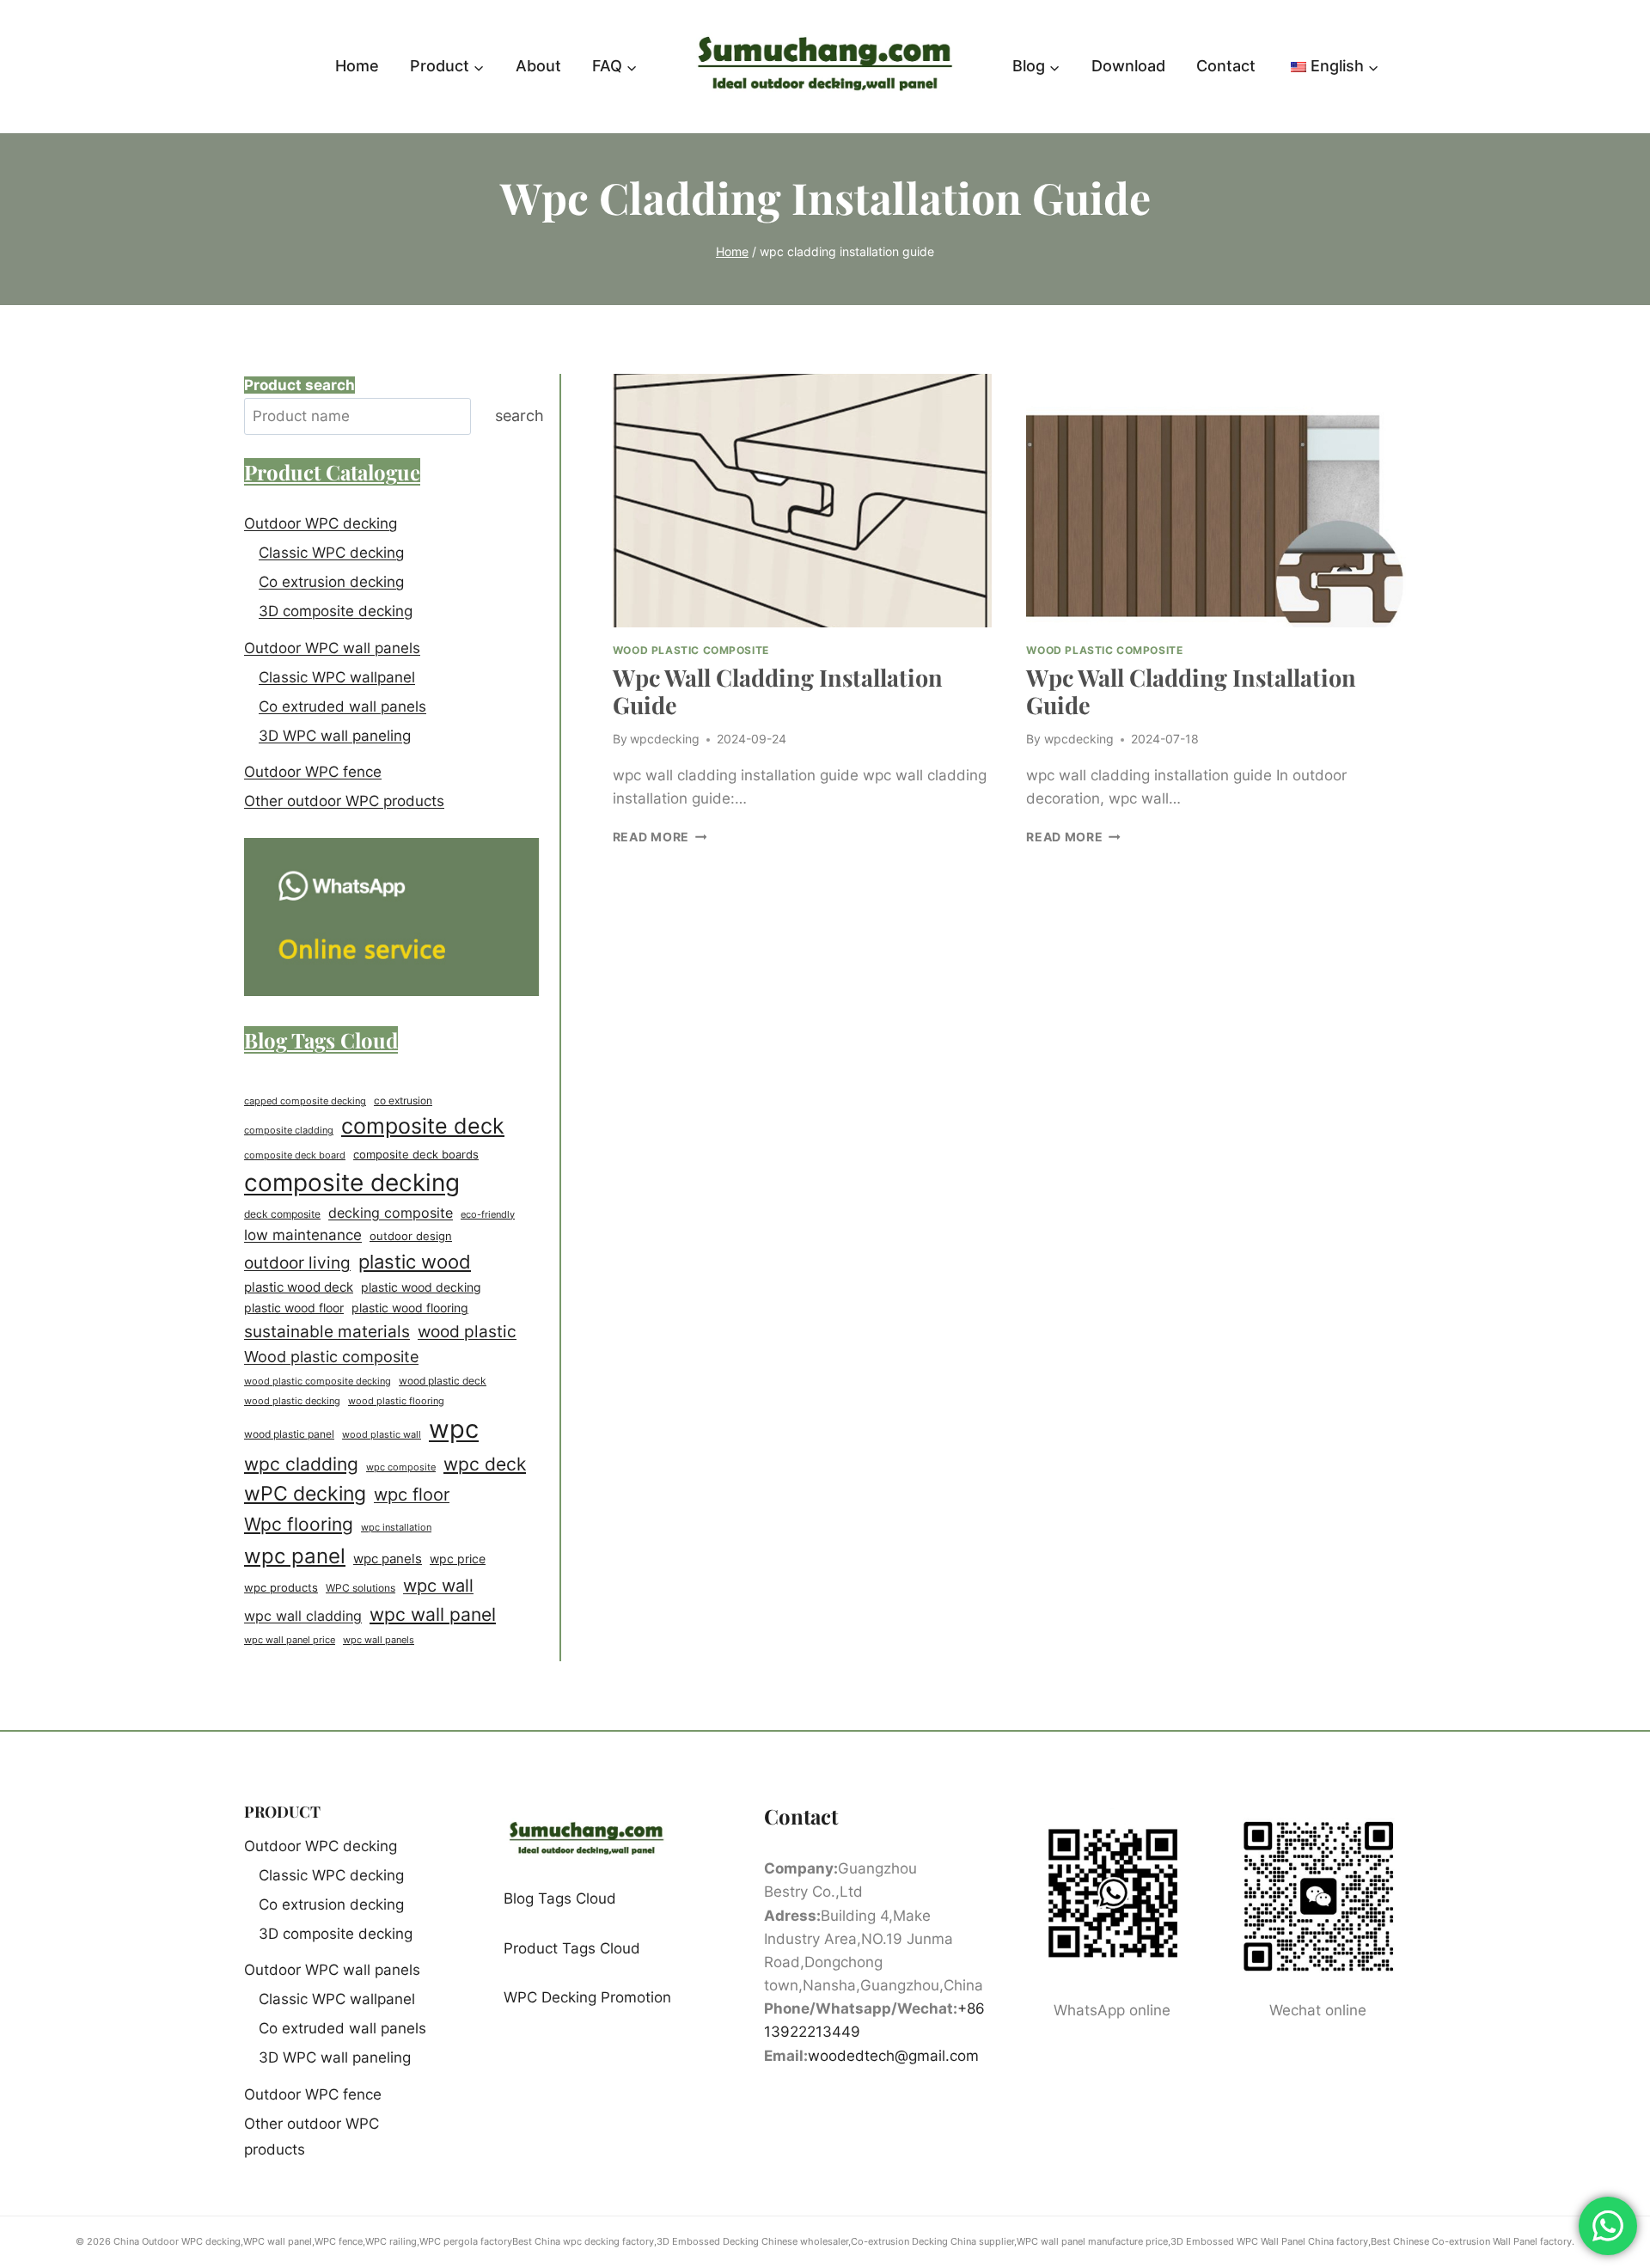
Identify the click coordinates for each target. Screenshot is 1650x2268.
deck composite (282, 1214)
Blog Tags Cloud (560, 1898)
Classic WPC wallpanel (337, 677)
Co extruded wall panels (342, 706)
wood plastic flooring (396, 1401)
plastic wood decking (421, 1287)
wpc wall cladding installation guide (778, 691)
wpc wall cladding (303, 1616)
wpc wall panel (433, 1614)
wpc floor (412, 1495)
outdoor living (297, 1262)
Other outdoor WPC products (344, 801)
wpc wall (438, 1586)
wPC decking (305, 1494)
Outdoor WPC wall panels (332, 648)
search (519, 416)
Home (357, 66)
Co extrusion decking (331, 582)
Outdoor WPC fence (313, 772)
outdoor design (411, 1236)
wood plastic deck (443, 1381)
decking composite (391, 1213)
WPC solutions (361, 1588)
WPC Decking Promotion (587, 1997)
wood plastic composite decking (318, 1381)
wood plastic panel (289, 1434)
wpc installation (396, 1527)
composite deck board (295, 1155)
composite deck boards (416, 1155)
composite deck (423, 1126)
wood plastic (467, 1331)
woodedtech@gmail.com (893, 2056)
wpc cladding (301, 1464)
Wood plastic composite (331, 1357)
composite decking (352, 1183)
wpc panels (388, 1559)
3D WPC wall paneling (335, 736)
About (538, 66)
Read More (660, 837)
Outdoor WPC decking (321, 523)
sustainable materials (327, 1331)
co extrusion (403, 1100)
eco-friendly (488, 1214)
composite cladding (289, 1130)
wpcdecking (665, 739)
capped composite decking (305, 1101)
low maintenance (303, 1235)
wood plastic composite (691, 650)
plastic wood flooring (410, 1308)
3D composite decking (336, 611)
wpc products (281, 1587)
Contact (1226, 66)
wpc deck (485, 1464)
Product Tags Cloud (572, 1948)
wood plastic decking (292, 1401)
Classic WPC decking (331, 553)
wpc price (458, 1559)
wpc (454, 1429)
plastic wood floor (294, 1308)
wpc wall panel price (290, 1640)
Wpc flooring (299, 1524)
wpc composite (401, 1467)
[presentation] (803, 500)
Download (1128, 66)
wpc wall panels (379, 1640)
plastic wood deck (299, 1287)
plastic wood (415, 1262)
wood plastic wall (382, 1434)
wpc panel (295, 1556)
